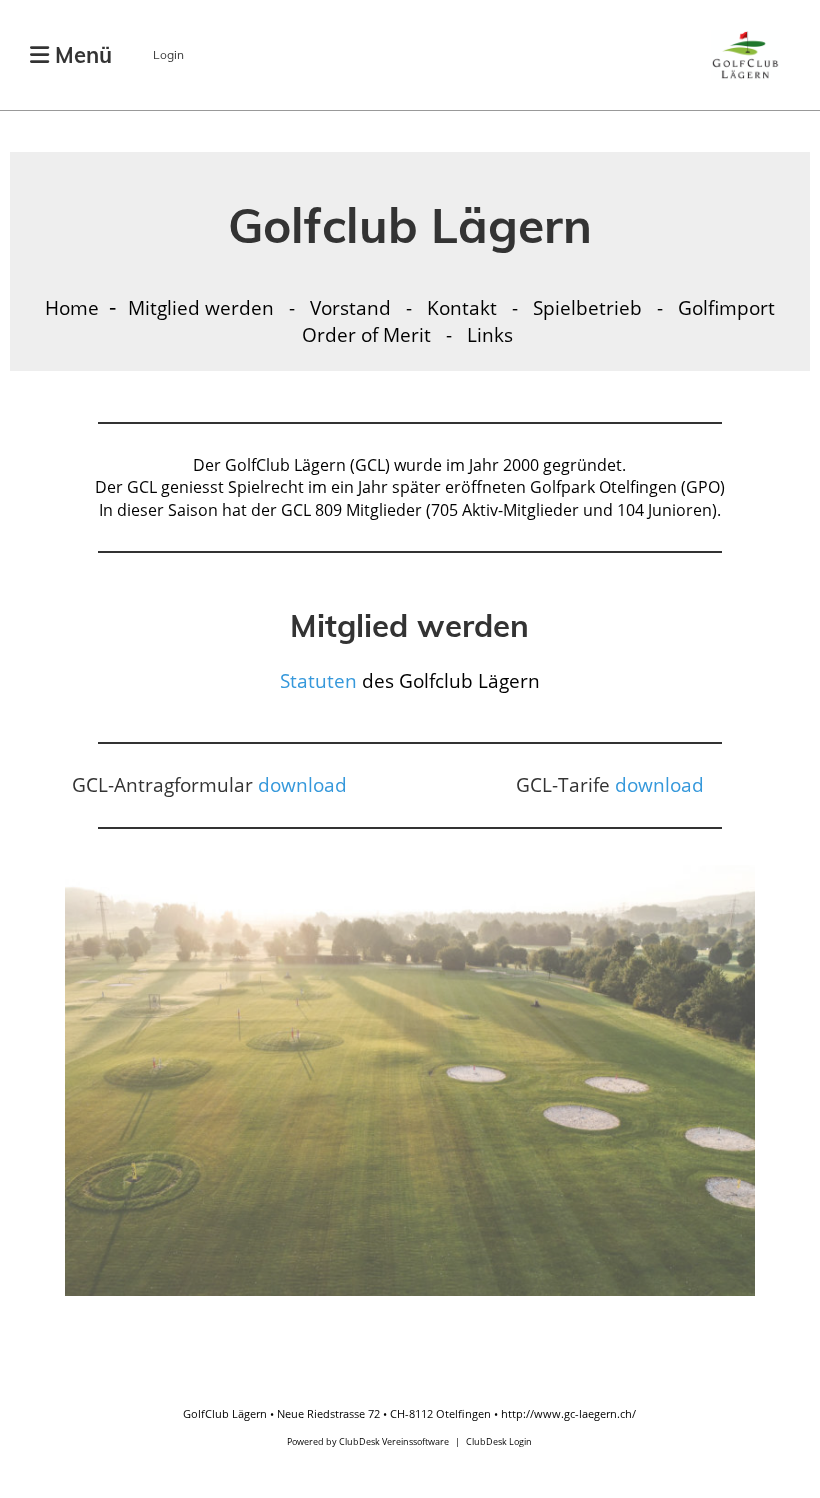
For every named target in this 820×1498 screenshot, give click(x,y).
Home (72, 307)
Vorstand (353, 307)
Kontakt (462, 307)
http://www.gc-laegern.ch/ (568, 1413)
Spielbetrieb (590, 307)
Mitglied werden (203, 307)
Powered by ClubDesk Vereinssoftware (368, 1441)
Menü (80, 55)
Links (490, 334)
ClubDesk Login (499, 1441)
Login (168, 54)
